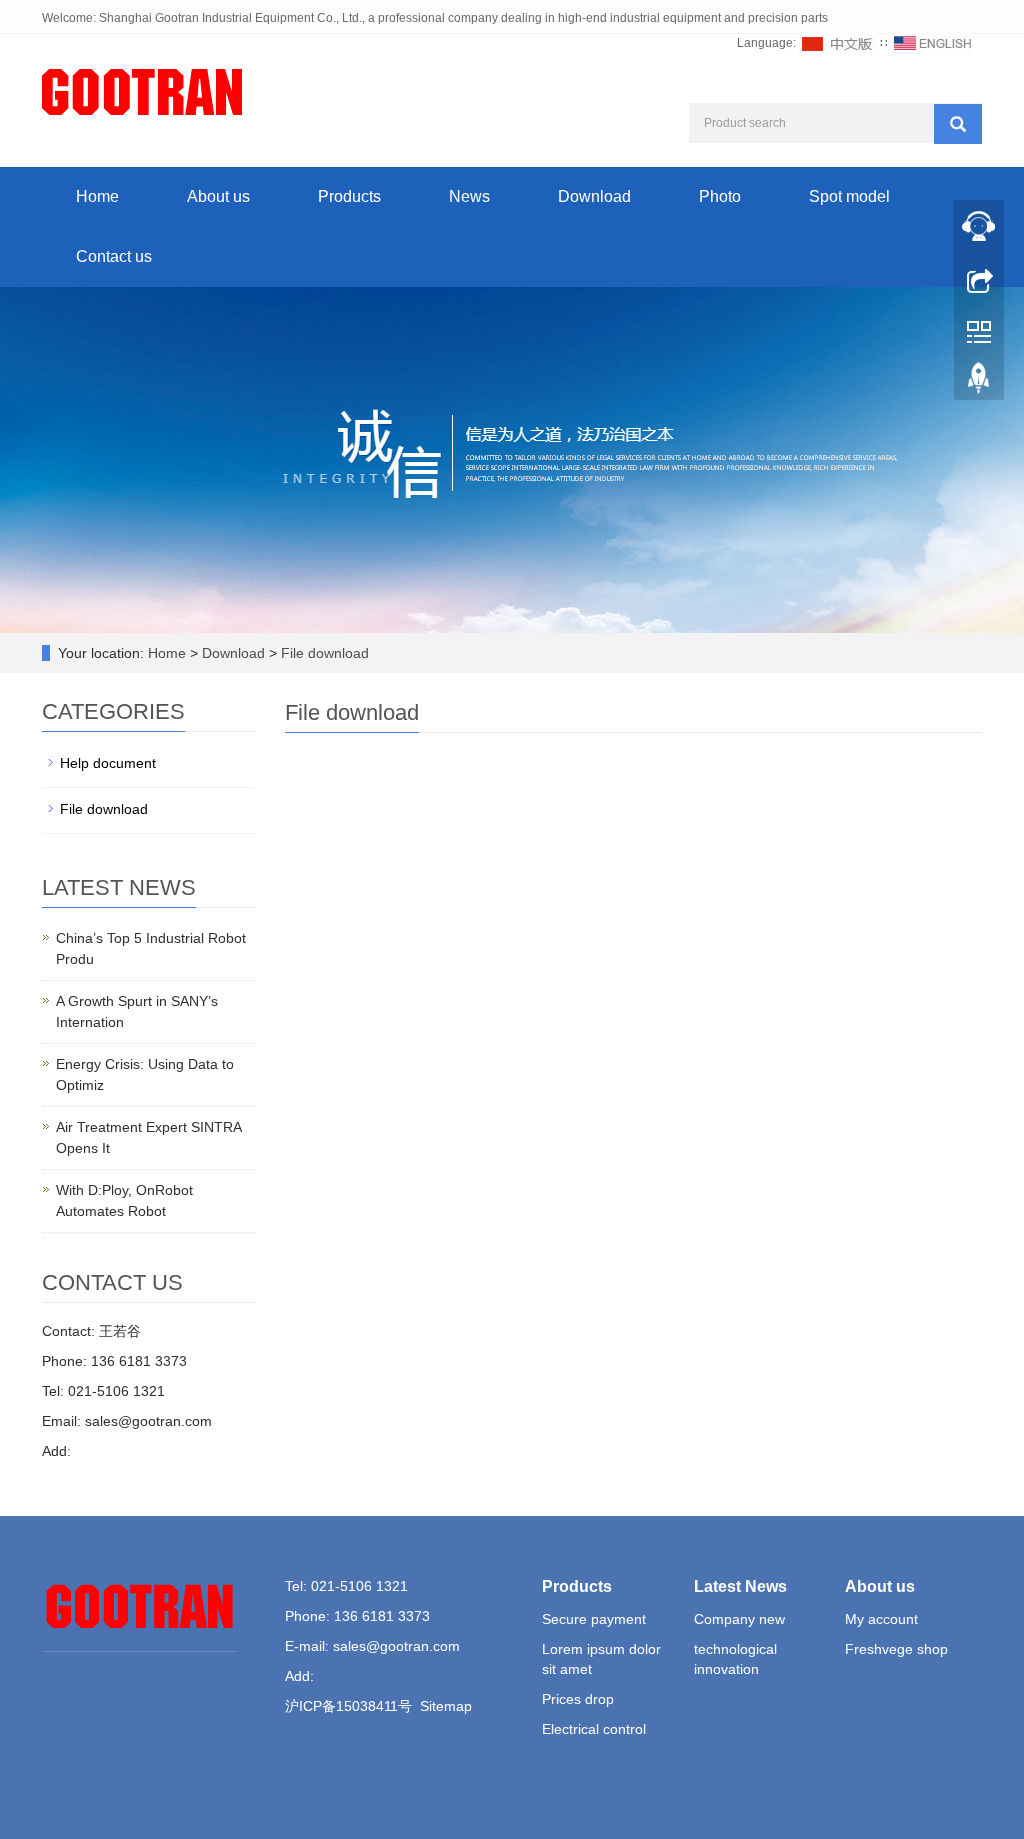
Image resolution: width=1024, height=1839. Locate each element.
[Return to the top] (979, 383)
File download (323, 653)
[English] (933, 43)
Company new (739, 1619)
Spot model (849, 196)
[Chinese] (838, 43)
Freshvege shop (896, 1649)
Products (349, 196)
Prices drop (578, 1699)
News (469, 196)
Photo (720, 196)
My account (881, 1619)
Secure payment (594, 1619)
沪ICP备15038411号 (348, 1706)
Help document (108, 763)
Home (97, 196)
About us (218, 196)
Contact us (114, 256)
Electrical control (594, 1729)
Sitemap (446, 1706)
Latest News (740, 1586)
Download (594, 196)
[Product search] (958, 124)
